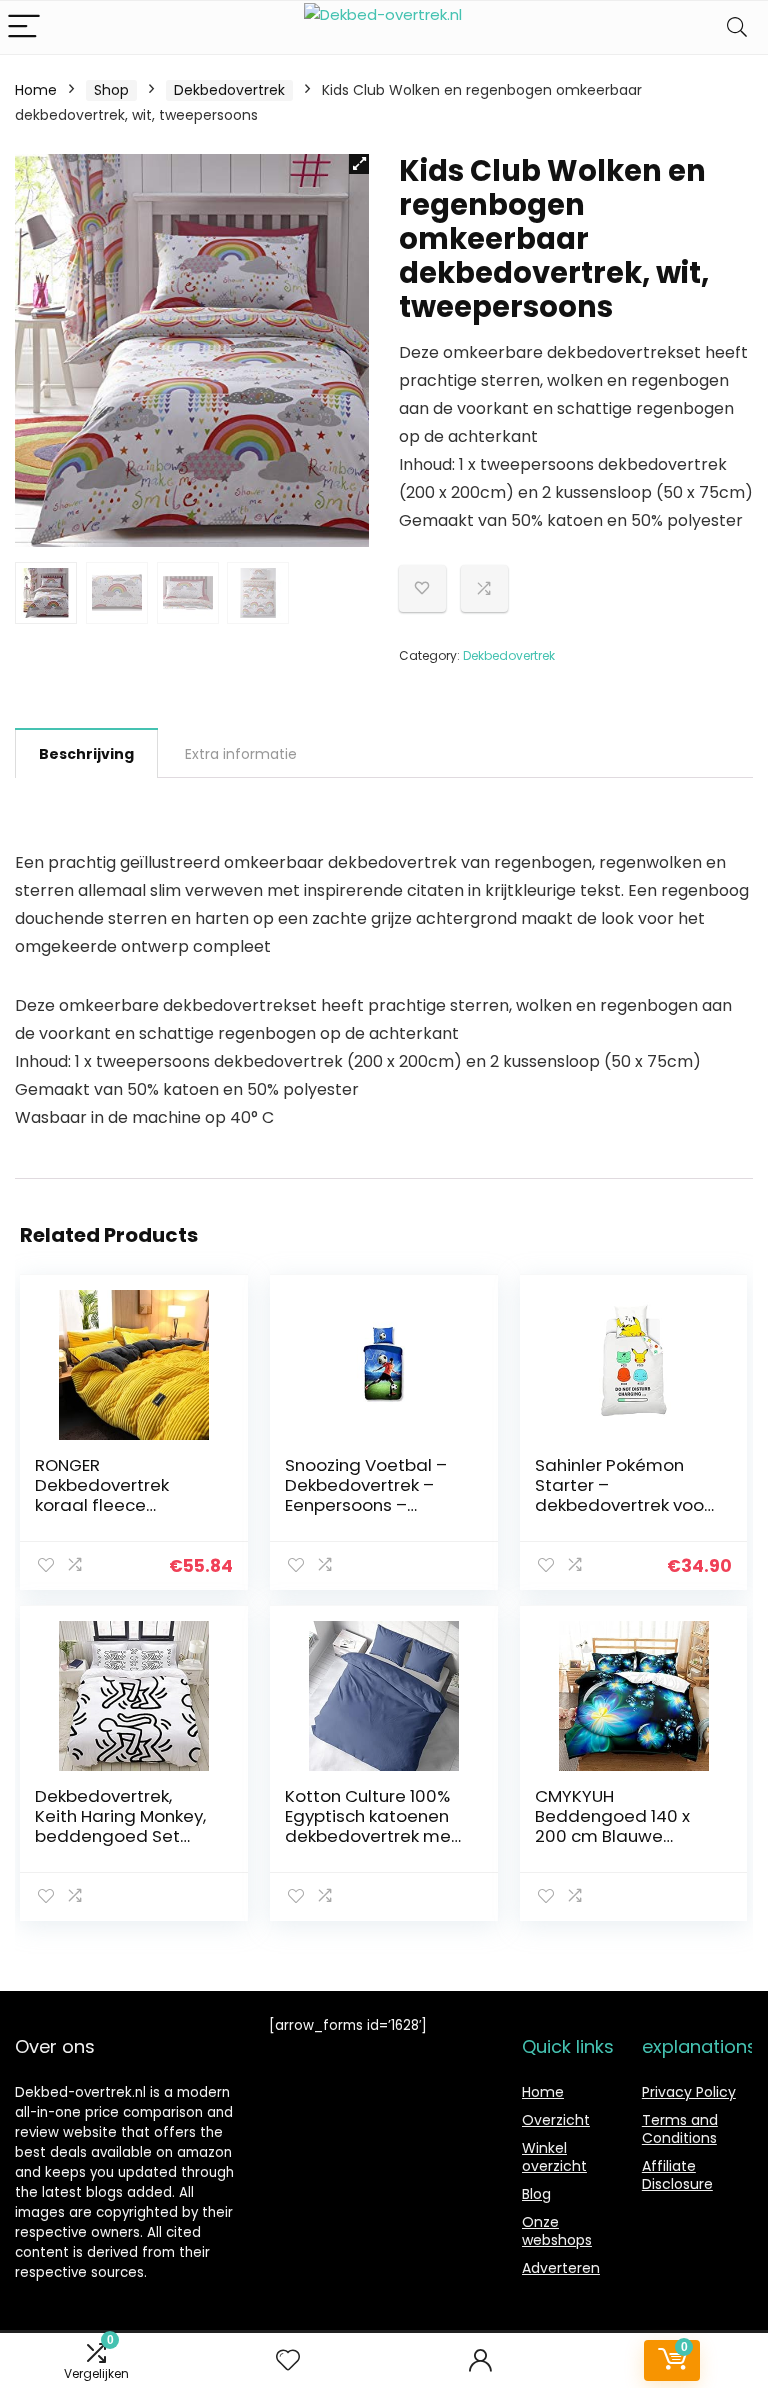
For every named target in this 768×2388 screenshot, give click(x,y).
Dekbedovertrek (229, 90)
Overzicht (556, 2120)
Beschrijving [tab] (86, 754)
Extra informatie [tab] (241, 754)
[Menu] (24, 27)
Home (36, 90)
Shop (111, 90)
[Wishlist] (288, 2360)
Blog (536, 2194)
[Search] (737, 27)
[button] (359, 164)
